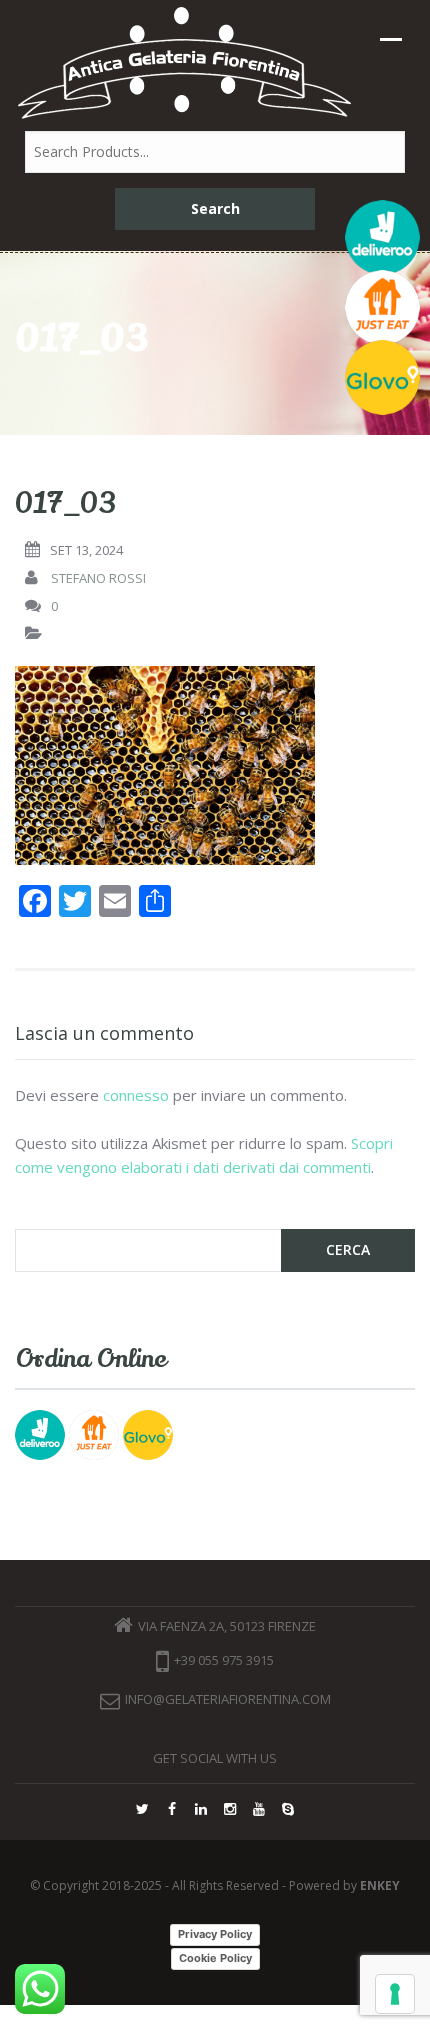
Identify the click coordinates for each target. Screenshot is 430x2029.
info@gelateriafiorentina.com (228, 1699)
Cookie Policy (215, 1958)
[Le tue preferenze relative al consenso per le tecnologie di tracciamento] (395, 1994)
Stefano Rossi (98, 578)
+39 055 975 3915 (224, 1661)
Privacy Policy (215, 1934)
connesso (136, 1095)
